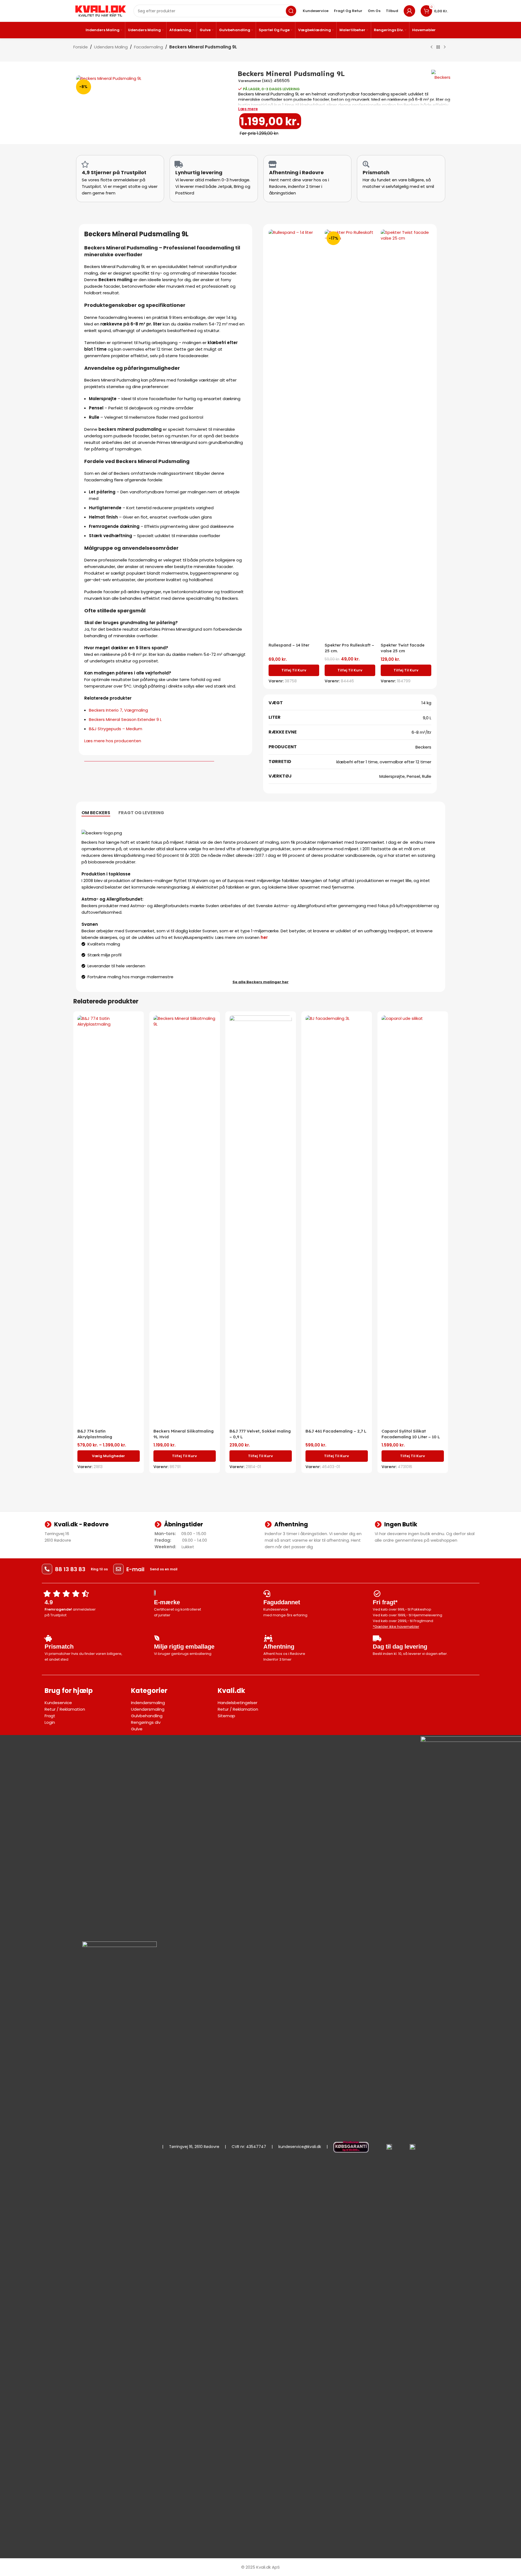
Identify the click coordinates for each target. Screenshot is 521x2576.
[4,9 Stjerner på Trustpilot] (85, 164)
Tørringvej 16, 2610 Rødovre (194, 2147)
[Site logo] (101, 11)
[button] (294, 670)
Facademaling (149, 47)
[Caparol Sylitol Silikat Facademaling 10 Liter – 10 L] (413, 1221)
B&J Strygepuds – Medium (116, 729)
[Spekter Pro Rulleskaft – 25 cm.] (350, 435)
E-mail (135, 1569)
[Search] (291, 11)
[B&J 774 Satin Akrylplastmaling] (109, 1221)
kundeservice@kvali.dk (300, 2147)
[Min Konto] (409, 11)
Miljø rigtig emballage (184, 1647)
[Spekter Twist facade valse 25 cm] (406, 435)
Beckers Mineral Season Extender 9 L (125, 719)
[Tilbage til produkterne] (438, 47)
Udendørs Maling (111, 47)
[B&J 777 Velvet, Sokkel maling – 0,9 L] (261, 1221)
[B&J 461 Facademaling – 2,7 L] (337, 1221)
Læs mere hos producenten (113, 741)
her (264, 937)
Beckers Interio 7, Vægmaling (118, 710)
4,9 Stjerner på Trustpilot (114, 172)
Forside (81, 47)
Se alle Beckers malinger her (260, 982)
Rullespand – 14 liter (289, 645)
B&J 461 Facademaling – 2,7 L (336, 1431)
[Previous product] (432, 47)
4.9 (49, 1602)
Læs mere (248, 109)
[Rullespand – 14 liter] (294, 435)
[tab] (96, 813)
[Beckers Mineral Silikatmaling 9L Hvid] (185, 1221)
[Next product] (445, 47)
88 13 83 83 (70, 1569)
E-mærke (167, 1602)
